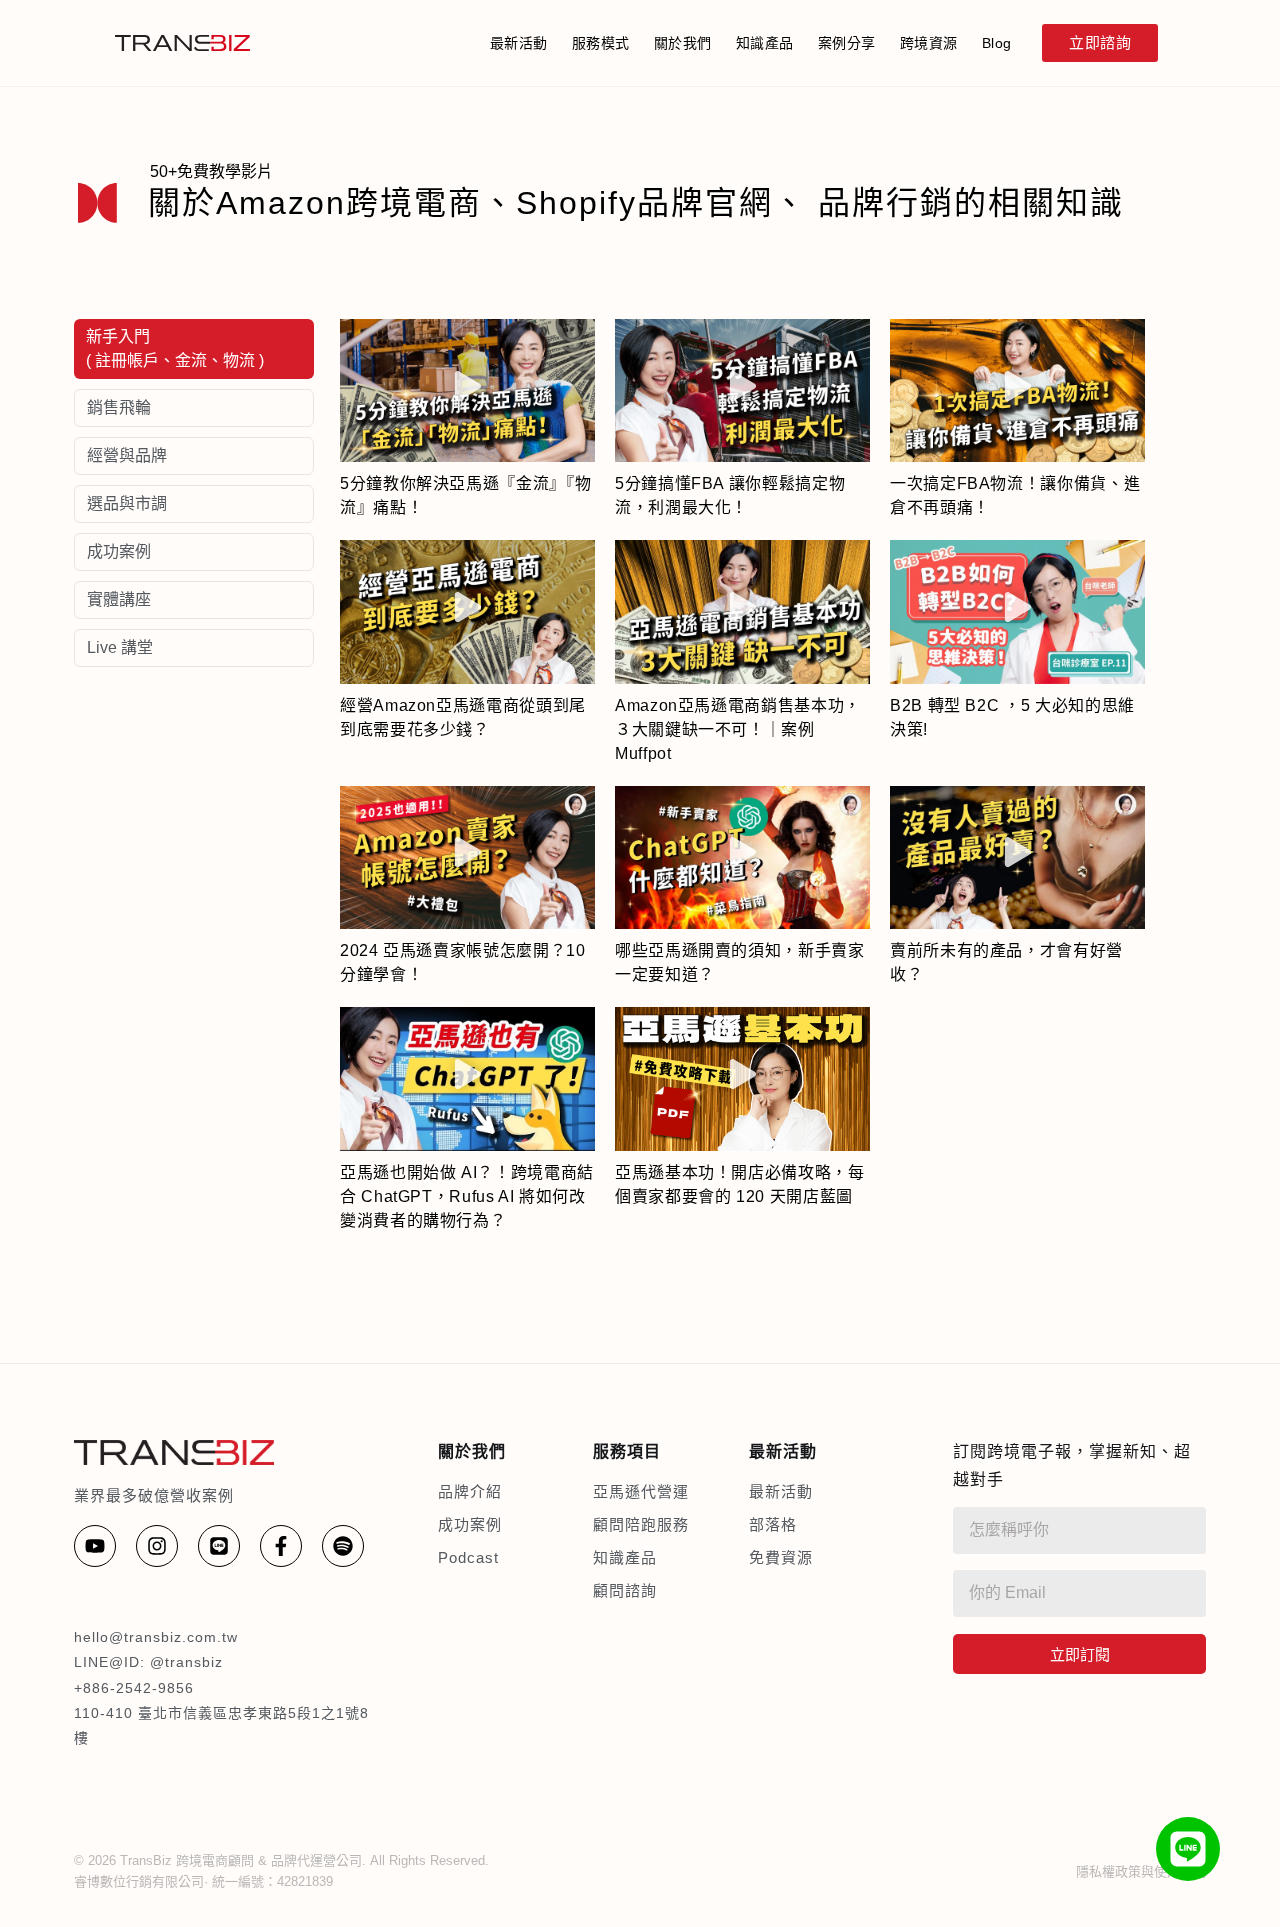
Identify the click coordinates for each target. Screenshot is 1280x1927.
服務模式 (601, 43)
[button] (468, 391)
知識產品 (765, 43)
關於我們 (683, 43)
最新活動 (519, 43)
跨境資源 (929, 43)
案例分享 (847, 43)
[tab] (194, 349)
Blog (997, 43)
